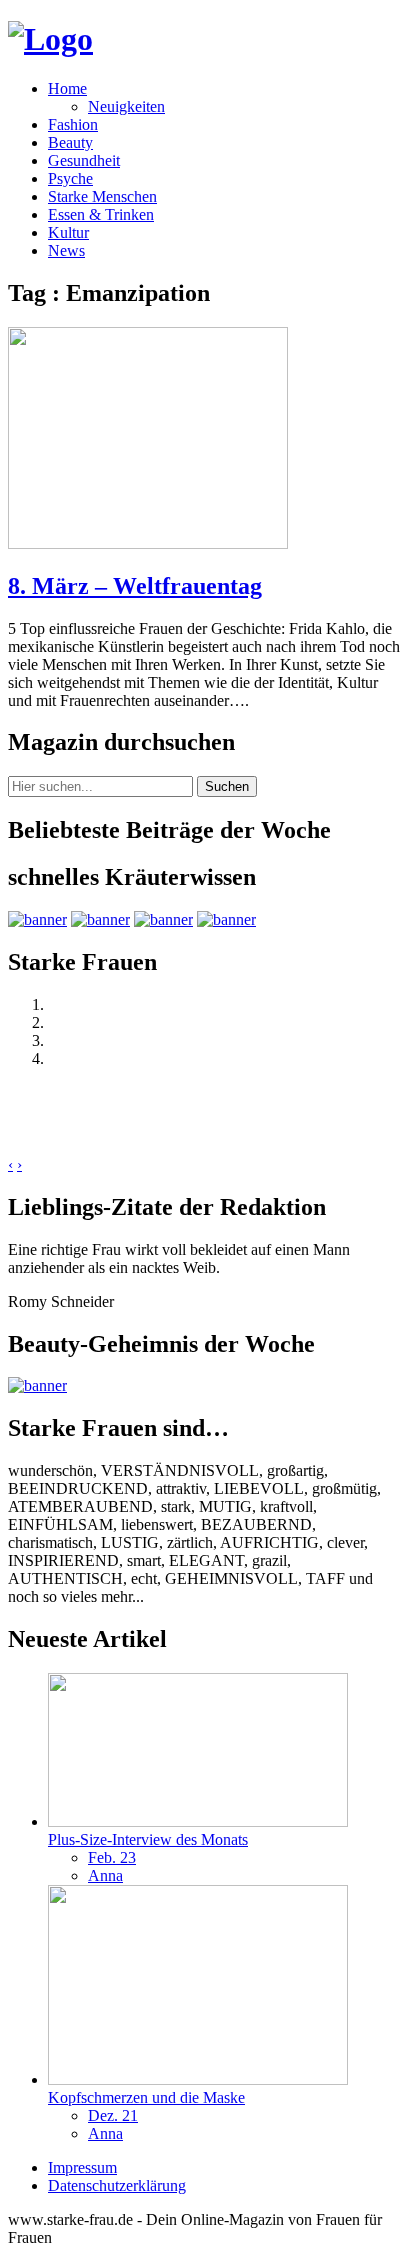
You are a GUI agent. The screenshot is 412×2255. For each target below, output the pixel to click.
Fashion (73, 124)
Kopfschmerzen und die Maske (146, 2097)
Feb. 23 (112, 1857)
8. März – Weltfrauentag (135, 586)
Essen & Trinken (101, 214)
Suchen (227, 786)
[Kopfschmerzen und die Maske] (198, 2079)
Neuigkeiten (126, 106)
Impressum (82, 2167)
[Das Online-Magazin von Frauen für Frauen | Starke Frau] (50, 39)
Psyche (70, 178)
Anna (105, 1875)
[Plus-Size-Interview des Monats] (198, 1821)
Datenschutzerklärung (117, 2185)
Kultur (68, 232)
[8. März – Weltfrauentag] (148, 543)
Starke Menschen (102, 196)
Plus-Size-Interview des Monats (148, 1839)
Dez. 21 (113, 2115)
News (66, 250)
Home (67, 88)
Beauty (70, 142)
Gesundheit (84, 160)
